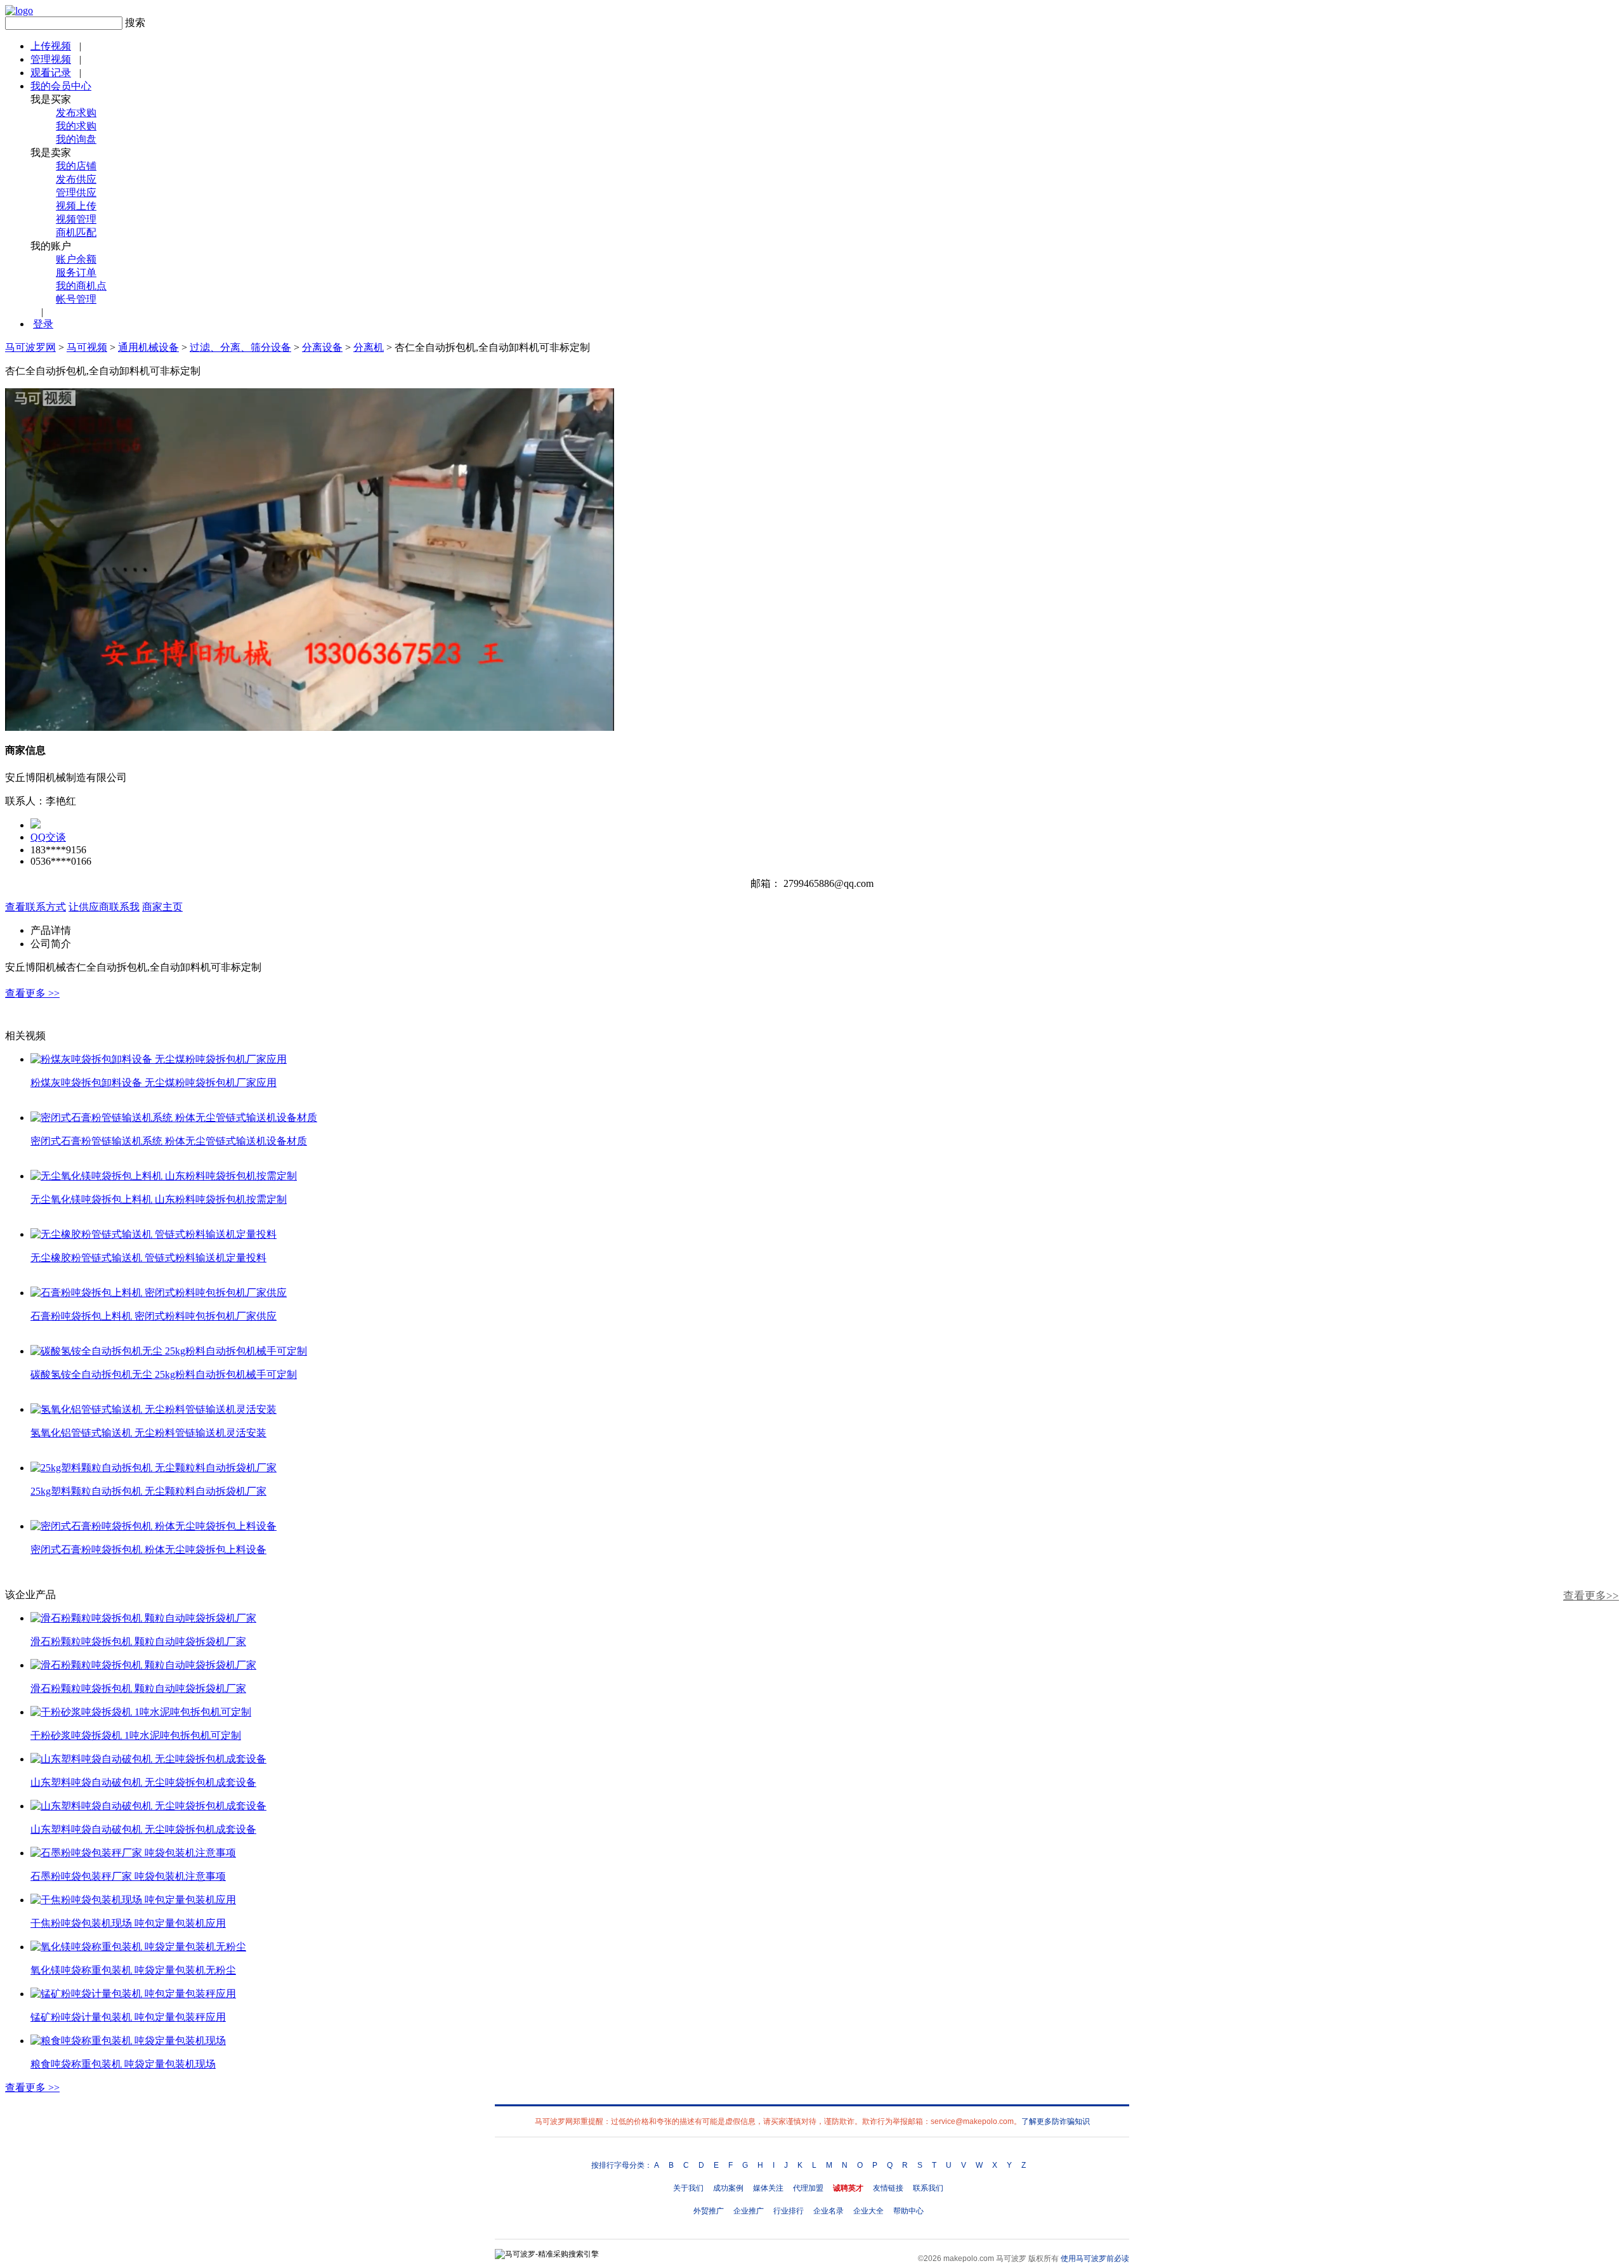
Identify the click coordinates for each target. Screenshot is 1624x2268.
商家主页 (162, 907)
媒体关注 (768, 2188)
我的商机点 (81, 286)
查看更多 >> (32, 993)
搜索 (135, 23)
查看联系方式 (36, 907)
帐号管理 (76, 299)
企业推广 (749, 2211)
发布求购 (76, 113)
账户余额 (76, 259)
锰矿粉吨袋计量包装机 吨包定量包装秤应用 (128, 2017)
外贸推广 (709, 2211)
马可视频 (87, 347)
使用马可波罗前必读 (1095, 2258)
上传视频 (51, 46)
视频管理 (76, 219)
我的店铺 (76, 166)
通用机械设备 (148, 347)
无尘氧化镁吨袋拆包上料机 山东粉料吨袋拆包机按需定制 (159, 1199)
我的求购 (76, 126)
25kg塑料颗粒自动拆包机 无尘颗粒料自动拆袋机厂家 (148, 1491)
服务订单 (76, 272)
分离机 (369, 347)
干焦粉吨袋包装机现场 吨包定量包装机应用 (128, 1923)
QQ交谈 (48, 837)
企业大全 (868, 2211)
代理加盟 (808, 2188)
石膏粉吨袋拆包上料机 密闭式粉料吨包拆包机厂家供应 (154, 1316)
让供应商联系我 (104, 907)
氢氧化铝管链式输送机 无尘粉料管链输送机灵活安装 (148, 1433)
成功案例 (728, 2188)
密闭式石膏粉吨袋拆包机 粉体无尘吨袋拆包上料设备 (148, 1550)
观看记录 (51, 73)
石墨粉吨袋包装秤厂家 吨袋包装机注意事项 (128, 1876)
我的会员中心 (61, 86)
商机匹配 (76, 233)
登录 (43, 324)
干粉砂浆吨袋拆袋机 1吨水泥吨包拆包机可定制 (136, 1735)
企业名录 (828, 2211)
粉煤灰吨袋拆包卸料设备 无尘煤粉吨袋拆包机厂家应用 (154, 1083)
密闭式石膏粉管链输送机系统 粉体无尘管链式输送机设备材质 (169, 1141)
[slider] (310, 707)
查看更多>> (1591, 1596)
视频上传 (76, 206)
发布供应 (76, 179)
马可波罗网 (30, 347)
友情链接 (888, 2188)
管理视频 (51, 59)
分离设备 (322, 347)
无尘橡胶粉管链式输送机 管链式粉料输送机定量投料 (148, 1258)
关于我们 (688, 2188)
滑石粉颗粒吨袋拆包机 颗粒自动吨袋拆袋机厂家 (138, 1642)
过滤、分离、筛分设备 (240, 347)
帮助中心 (908, 2211)
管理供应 (76, 193)
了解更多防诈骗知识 (1056, 2121)
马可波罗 (1011, 2258)
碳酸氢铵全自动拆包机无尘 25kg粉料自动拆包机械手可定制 (164, 1374)
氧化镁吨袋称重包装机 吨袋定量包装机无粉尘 (133, 1970)
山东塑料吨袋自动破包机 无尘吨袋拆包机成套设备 (143, 1782)
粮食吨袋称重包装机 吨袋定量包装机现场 (123, 2064)
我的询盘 (76, 139)
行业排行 (789, 2211)
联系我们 (928, 2188)
